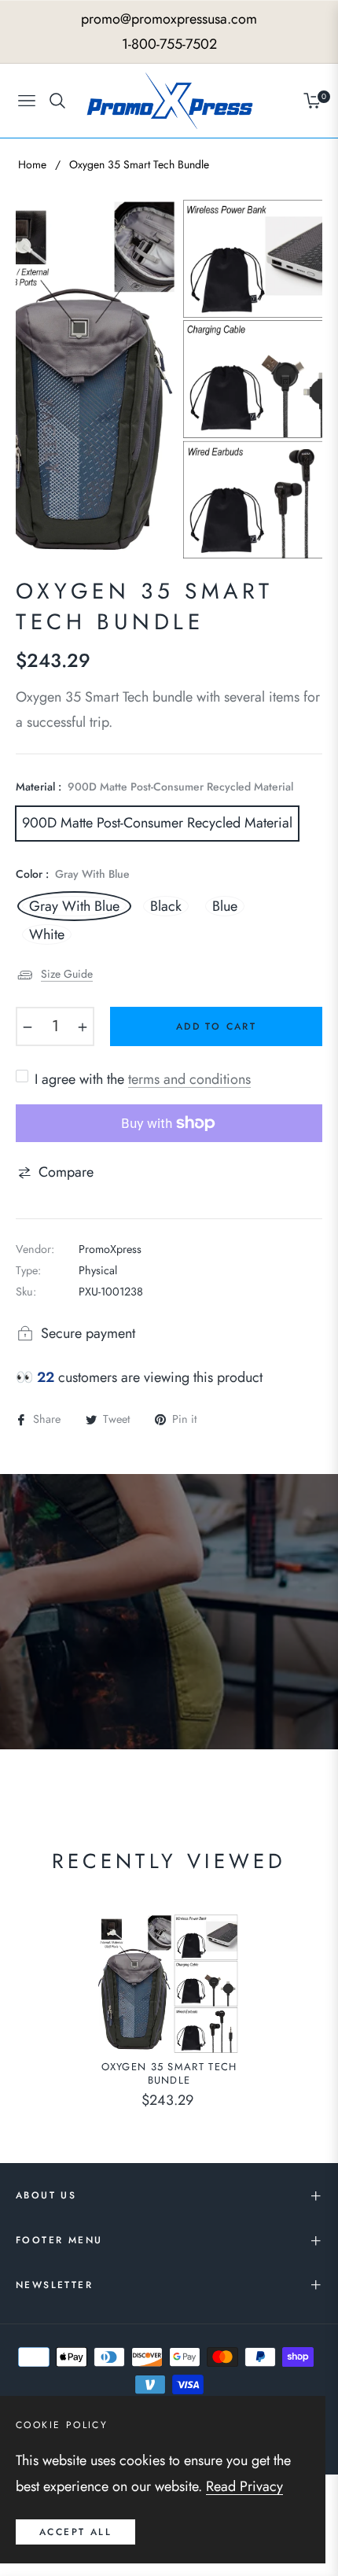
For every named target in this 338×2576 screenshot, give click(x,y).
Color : (73, 874)
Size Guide (67, 974)
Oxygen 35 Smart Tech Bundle (169, 2074)
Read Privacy (244, 2486)
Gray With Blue (74, 906)
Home (32, 164)
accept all (75, 2532)
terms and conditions (189, 1079)
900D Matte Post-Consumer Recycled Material (157, 823)
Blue (225, 906)
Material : (154, 787)
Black (166, 906)
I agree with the (143, 1079)
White (47, 934)
